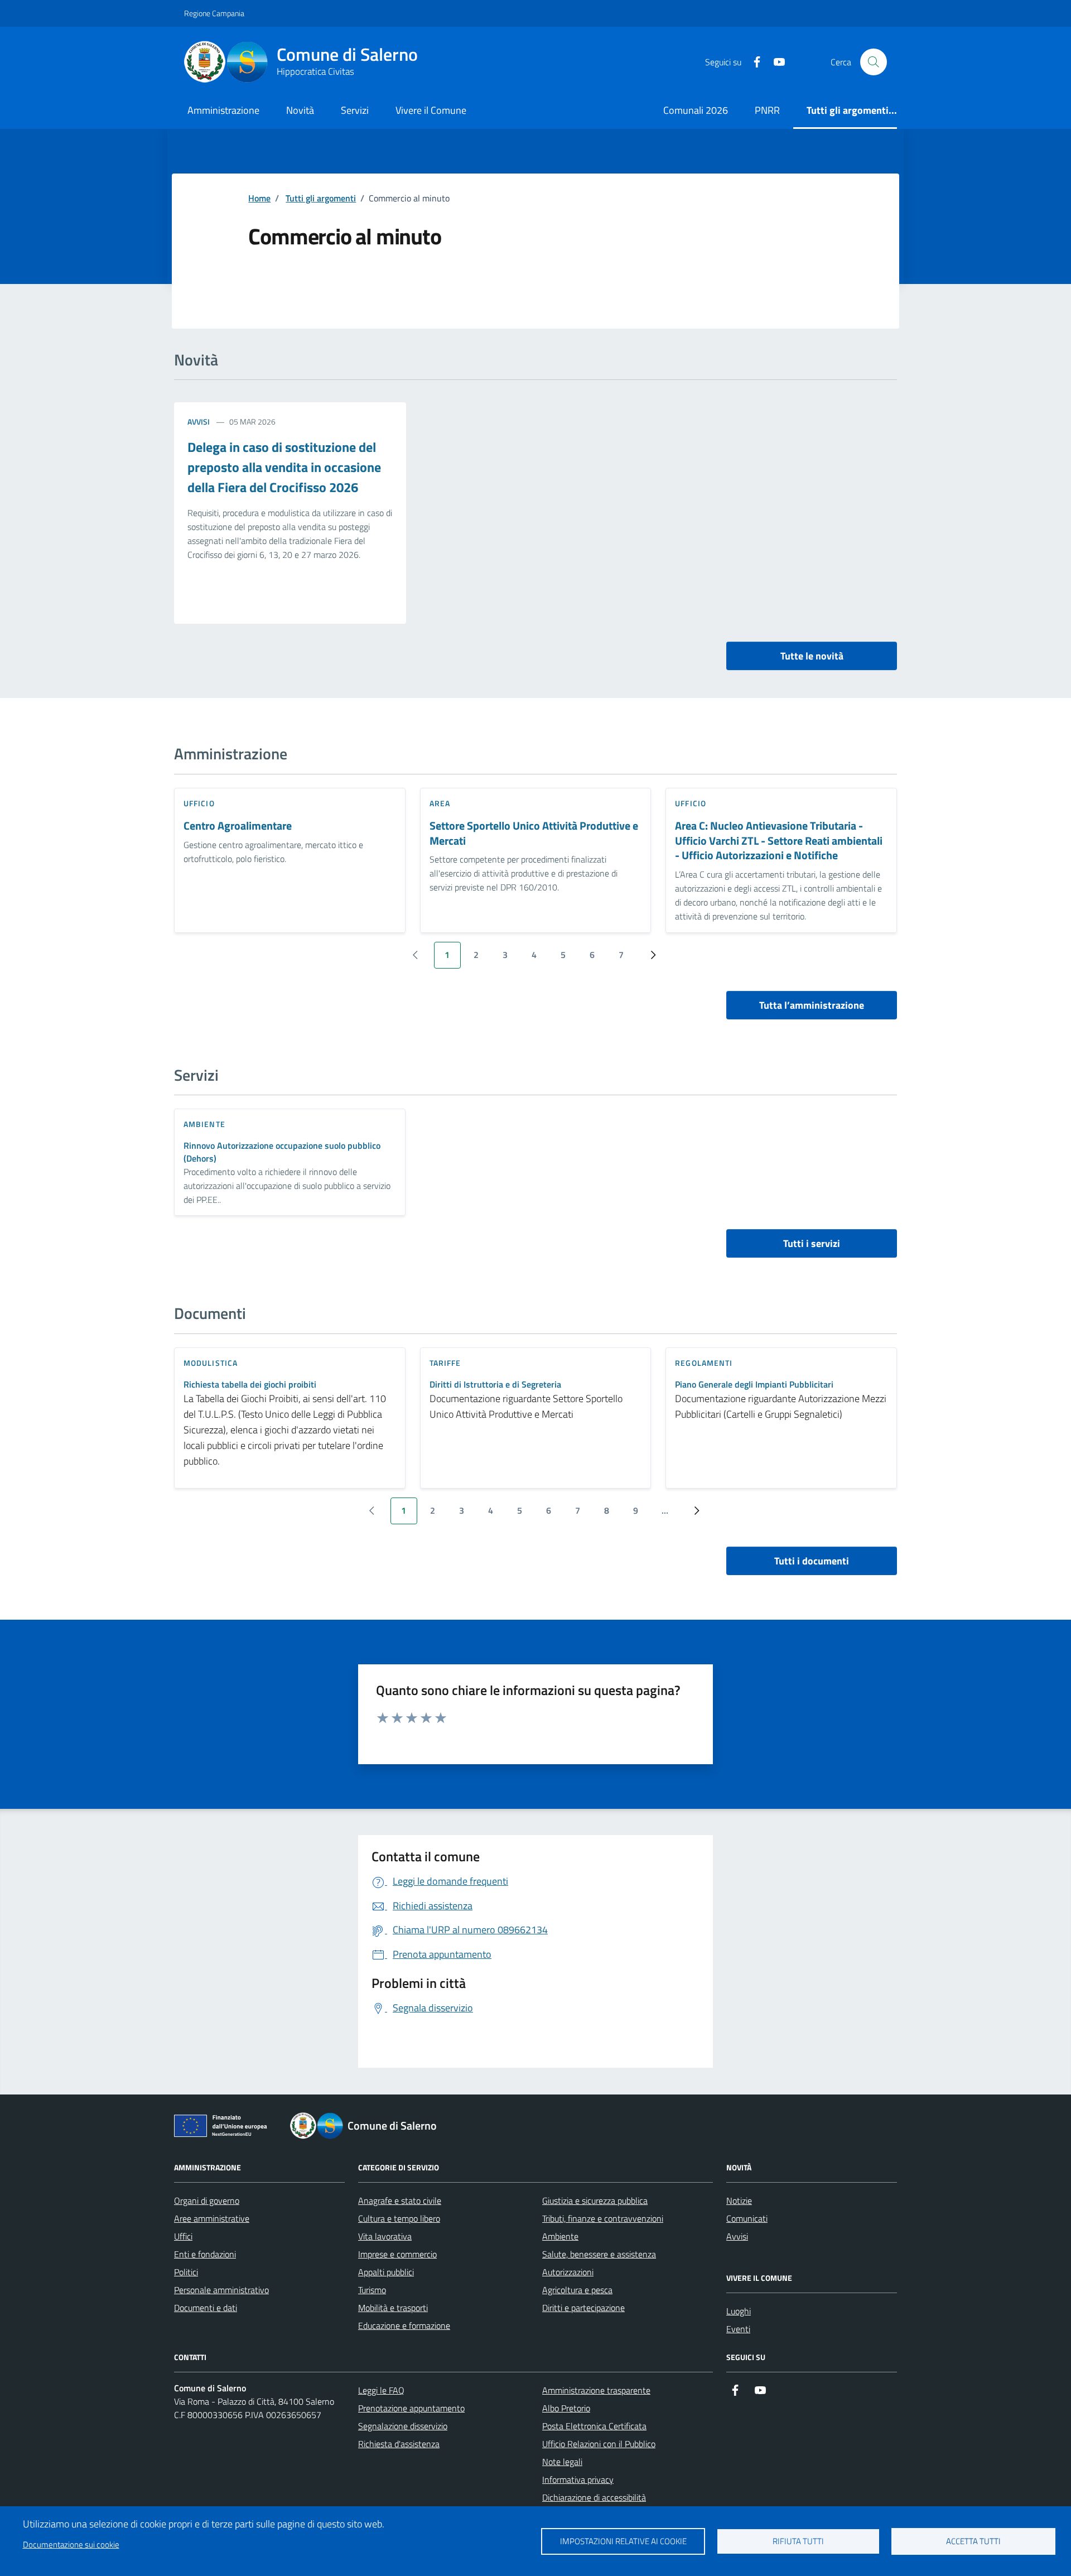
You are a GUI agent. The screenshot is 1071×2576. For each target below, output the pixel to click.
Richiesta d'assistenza (399, 2444)
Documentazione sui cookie (71, 2544)
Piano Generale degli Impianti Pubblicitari (754, 1385)
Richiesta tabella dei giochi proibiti (250, 1385)
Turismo (372, 2290)
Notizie (739, 2201)
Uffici (183, 2236)
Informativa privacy (578, 2479)
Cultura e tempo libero (399, 2218)
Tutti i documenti (812, 1561)
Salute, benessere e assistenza (599, 2254)
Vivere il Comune (431, 110)
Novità (300, 110)
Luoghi (739, 2311)
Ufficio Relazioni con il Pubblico (599, 2444)
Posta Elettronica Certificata (594, 2426)
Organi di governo (207, 2201)
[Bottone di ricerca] (874, 62)
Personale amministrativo (221, 2290)
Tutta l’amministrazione (812, 1005)
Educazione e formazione (404, 2325)
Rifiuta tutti (798, 2541)
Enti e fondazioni (205, 2254)
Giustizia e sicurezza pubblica (595, 2201)
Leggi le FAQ (381, 2390)
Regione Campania (214, 13)
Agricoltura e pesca (577, 2290)
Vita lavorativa (385, 2236)
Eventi (738, 2329)
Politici (186, 2272)
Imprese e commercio (397, 2254)
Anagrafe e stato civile (400, 2201)
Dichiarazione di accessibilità (594, 2497)
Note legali (562, 2462)
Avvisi (199, 422)
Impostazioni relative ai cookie (623, 2541)
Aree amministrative (212, 2218)
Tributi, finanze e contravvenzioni (603, 2218)
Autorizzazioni (568, 2272)
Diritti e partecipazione (583, 2308)
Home (259, 198)
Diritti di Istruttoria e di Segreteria (495, 1385)
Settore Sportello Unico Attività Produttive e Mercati (534, 833)
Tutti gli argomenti (321, 198)
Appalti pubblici (386, 2272)
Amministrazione (223, 110)
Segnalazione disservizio (403, 2426)
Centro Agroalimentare (238, 826)
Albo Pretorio (566, 2408)
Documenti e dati (206, 2308)
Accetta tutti (973, 2541)
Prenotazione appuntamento (411, 2408)
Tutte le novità (812, 656)
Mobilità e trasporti (393, 2308)
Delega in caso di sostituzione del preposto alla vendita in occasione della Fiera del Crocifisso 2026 (284, 467)
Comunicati (747, 2218)
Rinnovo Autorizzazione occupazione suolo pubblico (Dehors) (282, 1152)
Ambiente (560, 2236)
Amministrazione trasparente (596, 2390)
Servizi (355, 110)
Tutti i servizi (812, 1243)
